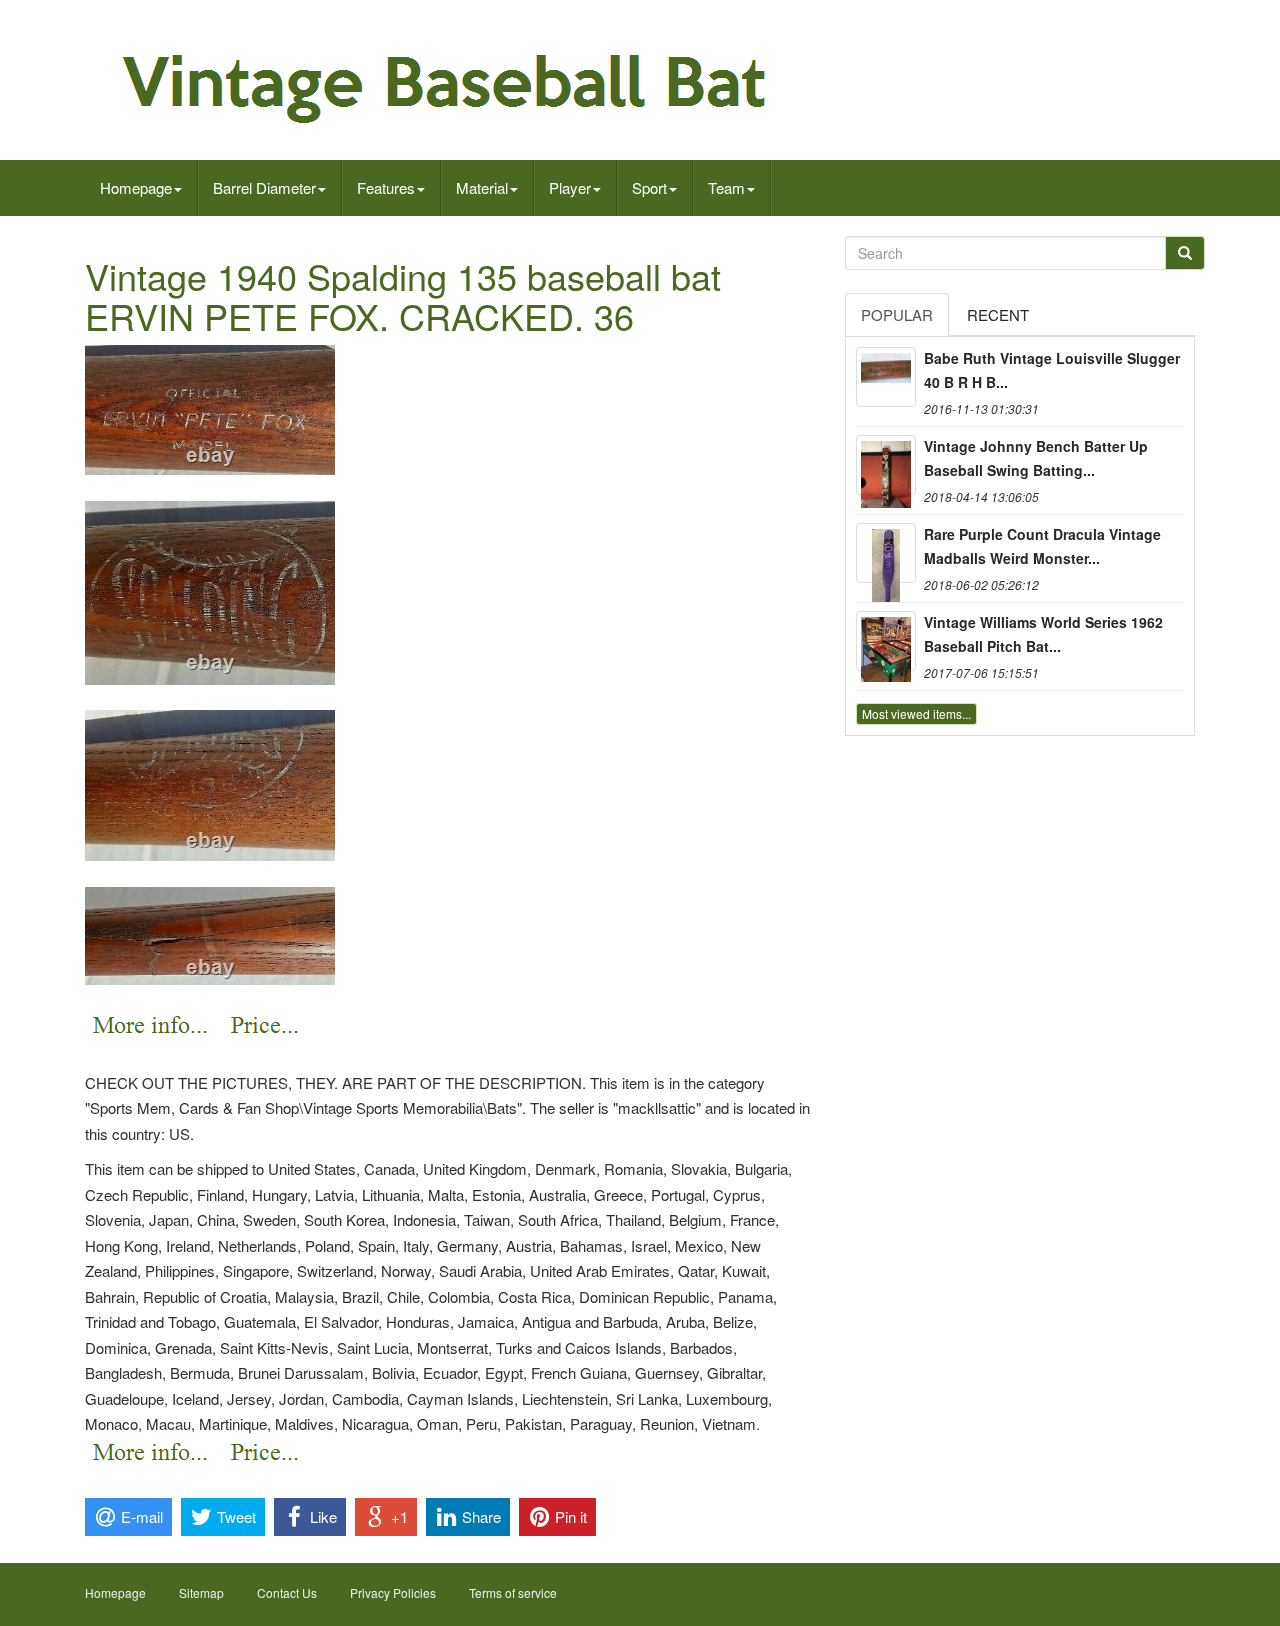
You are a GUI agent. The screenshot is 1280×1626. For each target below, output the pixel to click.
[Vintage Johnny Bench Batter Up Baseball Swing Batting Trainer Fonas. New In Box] (886, 465)
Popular (897, 314)
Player (570, 187)
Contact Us (287, 1592)
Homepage (136, 187)
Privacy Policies (393, 1592)
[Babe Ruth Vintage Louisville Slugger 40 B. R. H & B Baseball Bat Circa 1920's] (886, 377)
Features (386, 187)
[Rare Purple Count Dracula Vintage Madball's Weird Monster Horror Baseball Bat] (886, 553)
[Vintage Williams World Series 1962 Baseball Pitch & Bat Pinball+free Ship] (886, 641)
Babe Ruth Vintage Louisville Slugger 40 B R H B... (1052, 370)
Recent (998, 314)
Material (482, 187)
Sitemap (201, 1592)
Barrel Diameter (264, 187)
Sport (649, 187)
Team (726, 187)
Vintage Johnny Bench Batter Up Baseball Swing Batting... (1036, 458)
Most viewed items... (916, 713)
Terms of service (513, 1592)
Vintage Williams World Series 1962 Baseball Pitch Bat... (1043, 634)
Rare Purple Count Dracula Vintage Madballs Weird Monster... (1042, 546)
